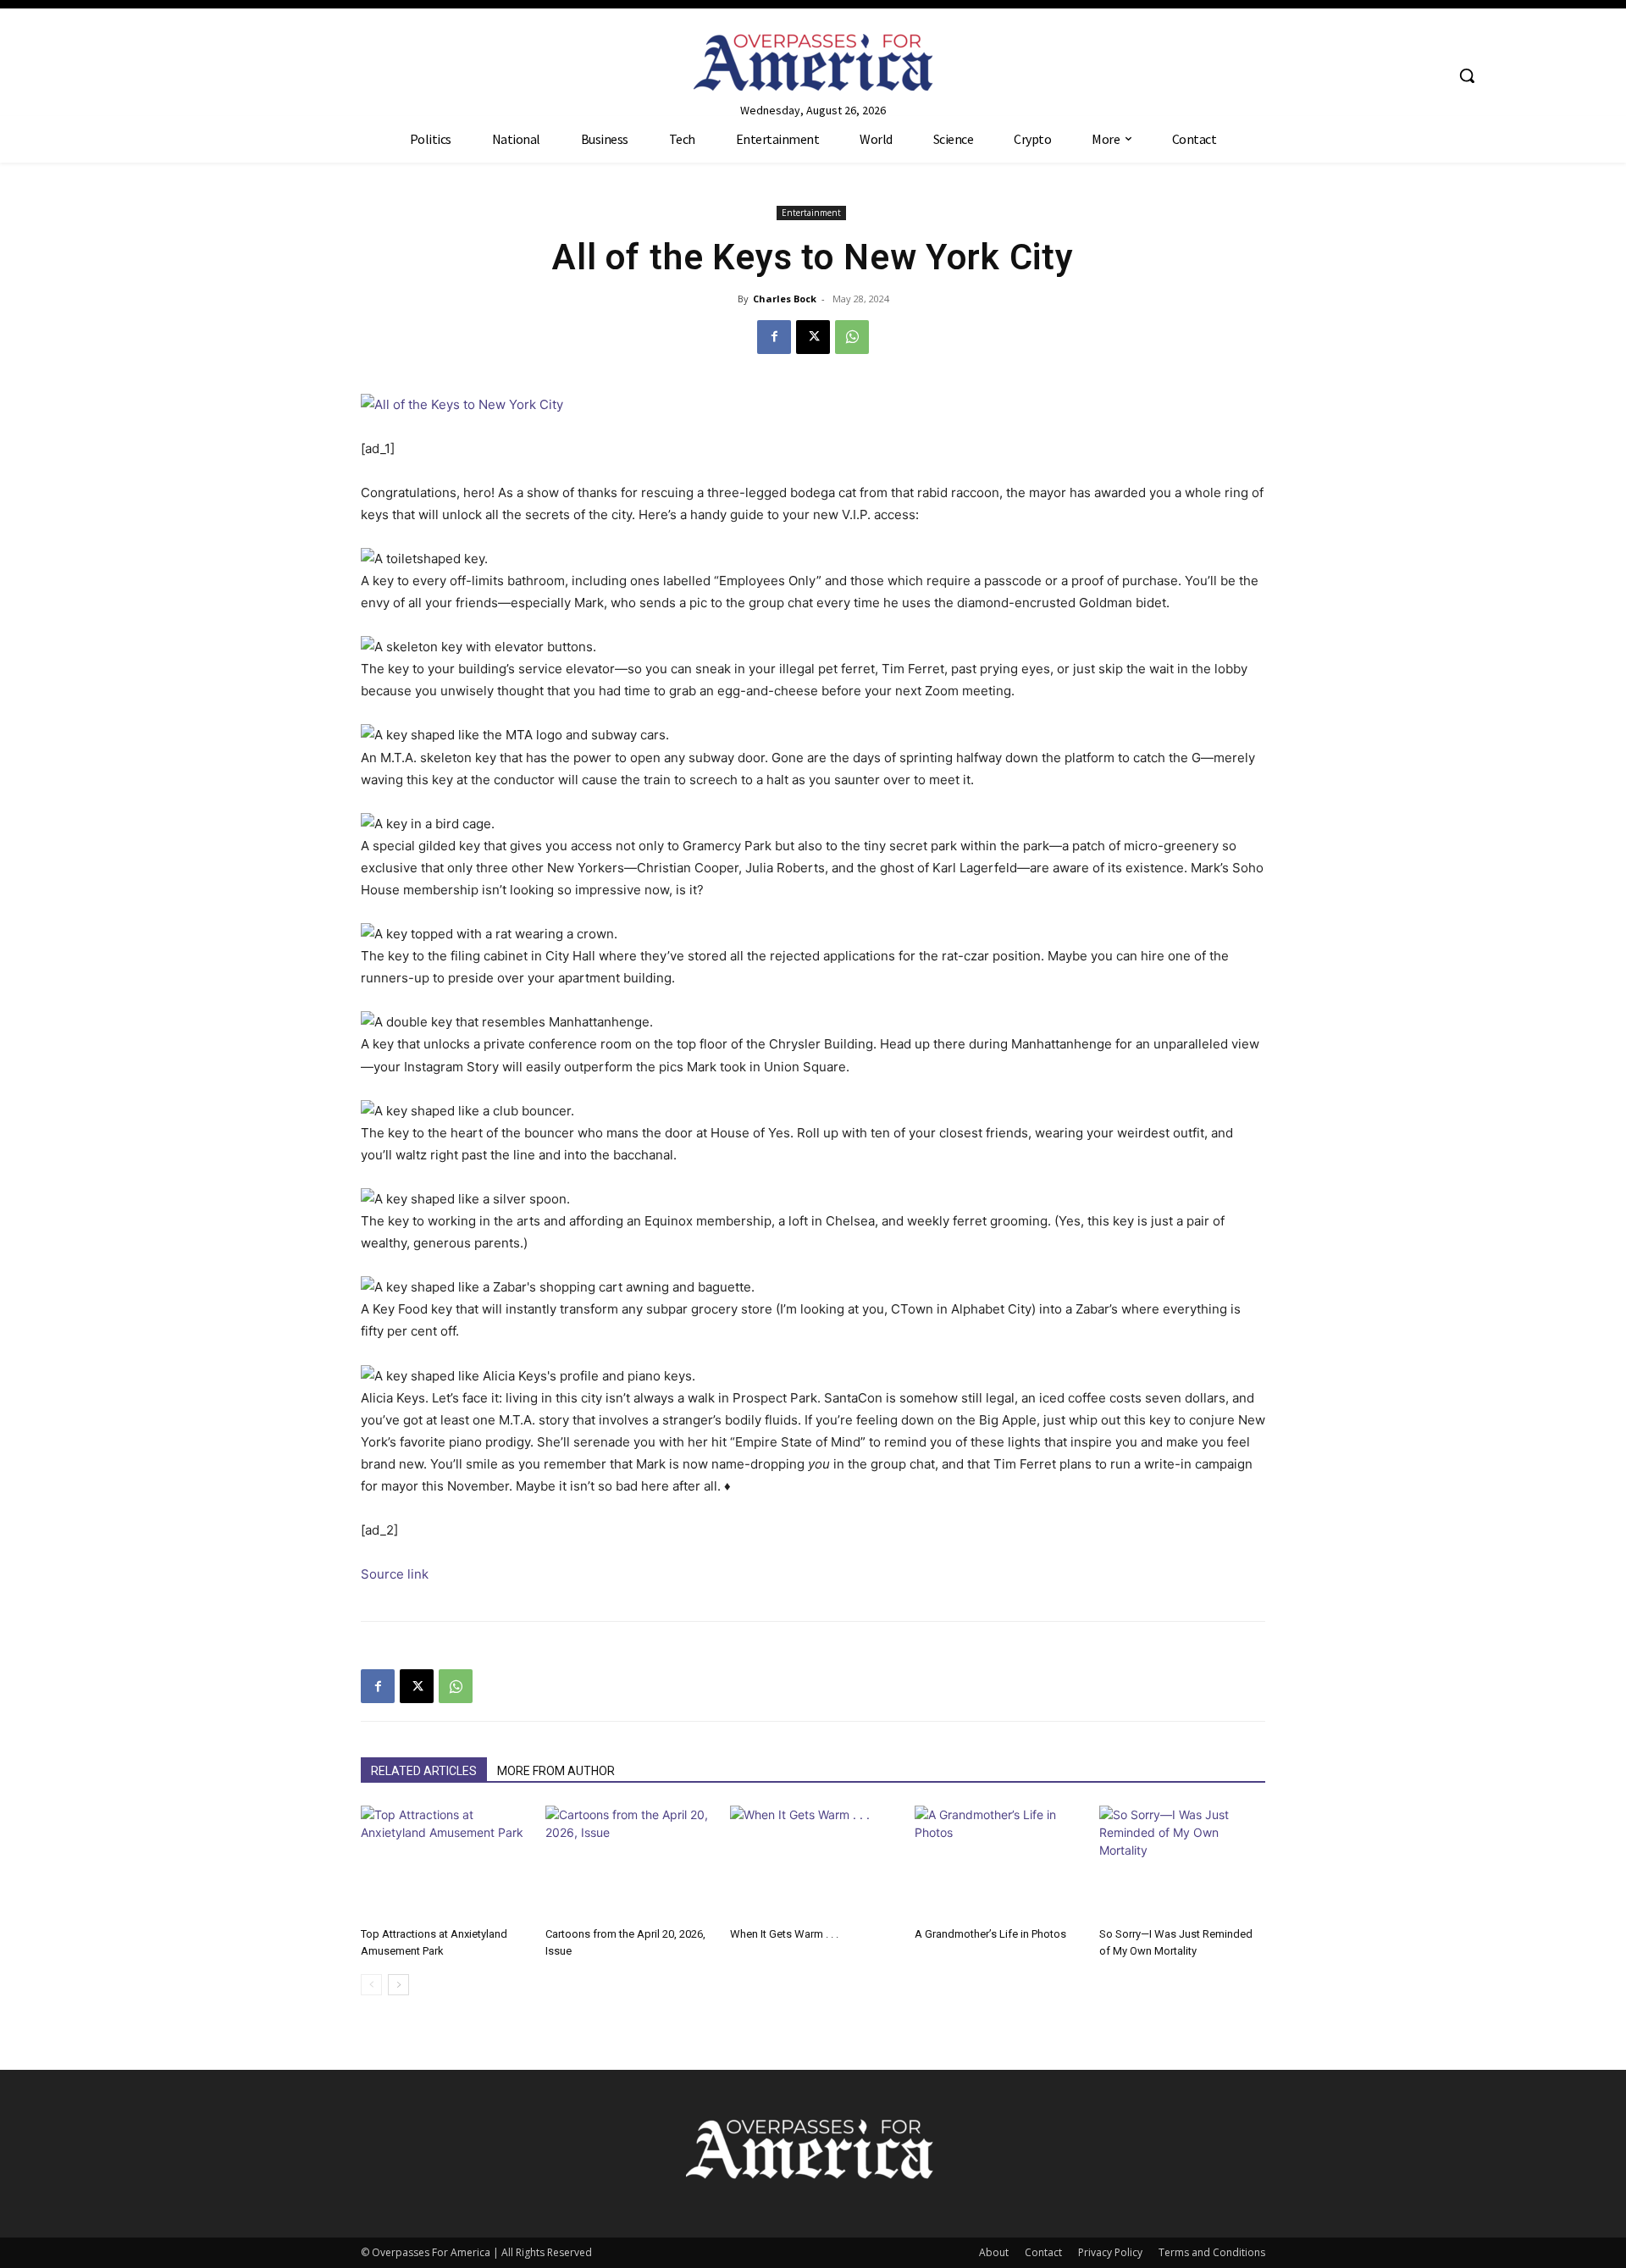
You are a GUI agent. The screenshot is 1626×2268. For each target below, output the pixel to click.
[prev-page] (371, 1985)
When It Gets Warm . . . (784, 1934)
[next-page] (398, 1985)
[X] (813, 337)
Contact (1043, 2252)
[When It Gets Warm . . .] (813, 1863)
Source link (395, 1574)
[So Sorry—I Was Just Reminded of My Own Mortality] (1182, 1863)
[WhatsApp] (852, 337)
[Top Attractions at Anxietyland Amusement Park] (444, 1863)
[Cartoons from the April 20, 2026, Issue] (628, 1863)
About (994, 2252)
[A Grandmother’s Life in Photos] (998, 1863)
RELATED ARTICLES (424, 1771)
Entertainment (811, 213)
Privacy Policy (1110, 2252)
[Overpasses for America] (813, 62)
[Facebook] (774, 337)
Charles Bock (785, 299)
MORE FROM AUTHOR (556, 1771)
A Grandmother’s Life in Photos (990, 1934)
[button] (1467, 75)
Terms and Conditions (1212, 2252)
